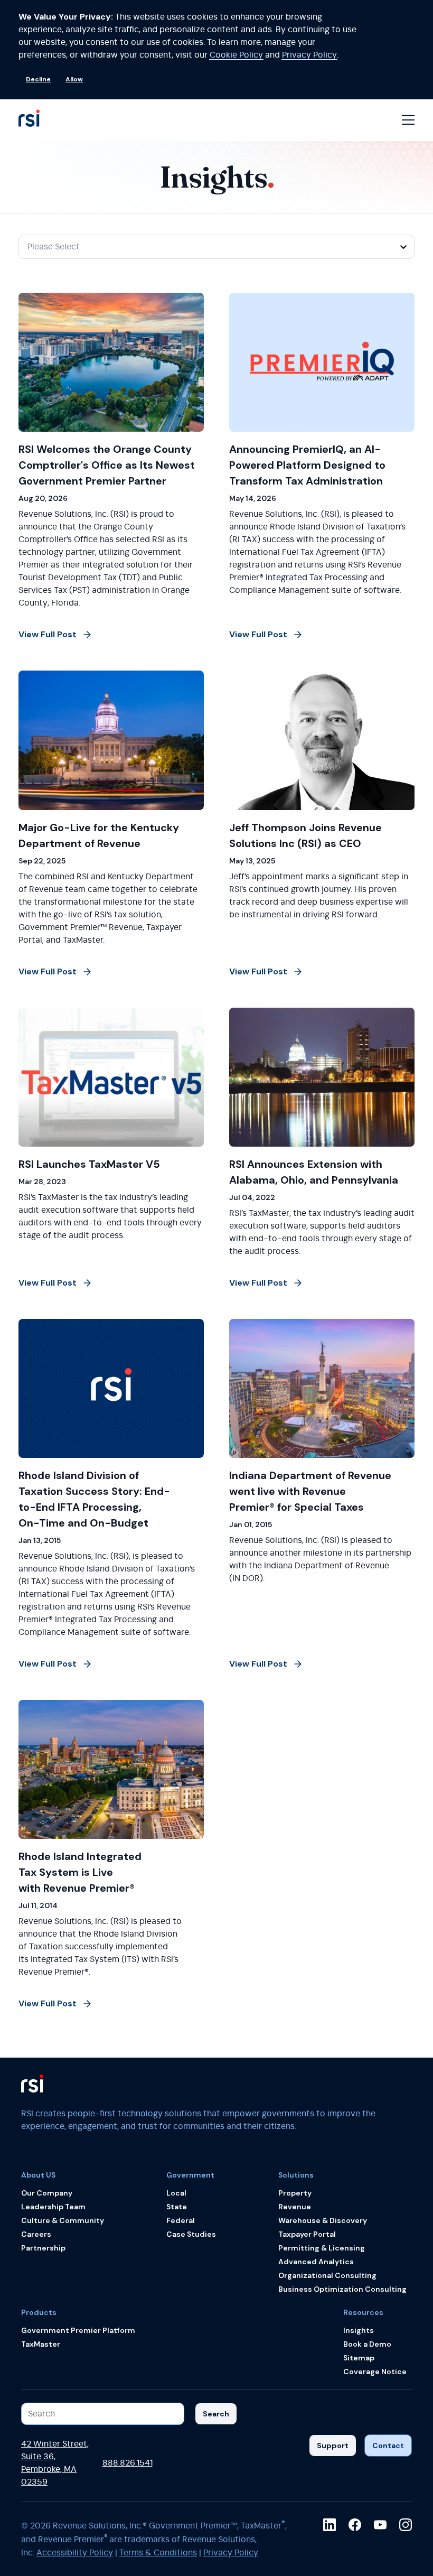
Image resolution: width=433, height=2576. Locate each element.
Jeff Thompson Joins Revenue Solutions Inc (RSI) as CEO (305, 835)
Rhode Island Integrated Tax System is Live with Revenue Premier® (80, 1872)
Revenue (295, 2207)
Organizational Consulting (327, 2275)
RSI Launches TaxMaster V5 (89, 1164)
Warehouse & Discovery (323, 2220)
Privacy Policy (309, 55)
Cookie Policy (236, 55)
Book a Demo (367, 2344)
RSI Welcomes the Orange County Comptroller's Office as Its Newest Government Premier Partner (107, 465)
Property (295, 2193)
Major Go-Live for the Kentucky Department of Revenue (99, 835)
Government (190, 2175)
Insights (359, 2330)
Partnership (43, 2248)
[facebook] (355, 2525)
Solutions (296, 2175)
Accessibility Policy (75, 2553)
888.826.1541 (128, 2463)
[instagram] (406, 2525)
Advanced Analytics (316, 2262)
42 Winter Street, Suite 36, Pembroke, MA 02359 (55, 2463)
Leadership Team (53, 2207)
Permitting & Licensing (322, 2248)
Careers (36, 2234)
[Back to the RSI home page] (29, 120)
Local (176, 2193)
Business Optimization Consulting (342, 2289)
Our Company (47, 2193)
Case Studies (191, 2234)
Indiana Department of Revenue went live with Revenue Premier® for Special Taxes (310, 1491)
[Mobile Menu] (408, 120)
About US (38, 2175)
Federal (181, 2220)
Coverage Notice (375, 2372)
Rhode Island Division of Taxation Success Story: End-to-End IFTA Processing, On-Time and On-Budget (94, 1499)
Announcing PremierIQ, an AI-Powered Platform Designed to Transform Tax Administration (307, 465)
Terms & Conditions (158, 2553)
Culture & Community (63, 2220)
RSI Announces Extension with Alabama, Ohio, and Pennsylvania (314, 1172)
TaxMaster (41, 2344)
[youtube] (380, 2525)
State (177, 2207)
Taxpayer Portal (307, 2234)
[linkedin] (330, 2525)
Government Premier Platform (78, 2330)
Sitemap (359, 2358)
